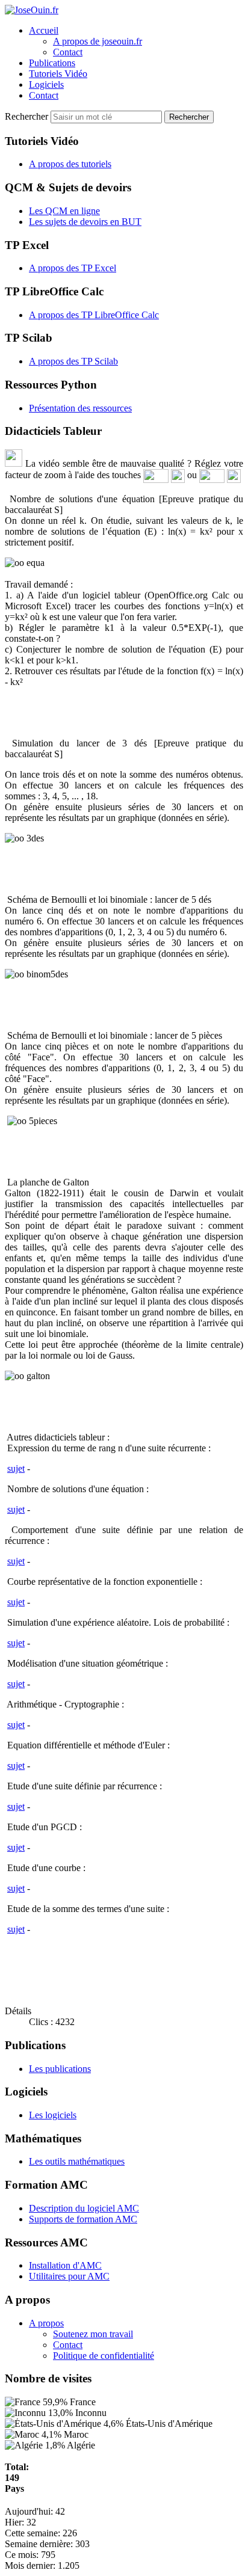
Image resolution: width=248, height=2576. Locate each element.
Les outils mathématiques (77, 2161)
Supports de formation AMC (83, 2219)
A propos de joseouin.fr (98, 41)
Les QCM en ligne (64, 211)
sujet (16, 1468)
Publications (52, 63)
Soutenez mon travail (93, 2334)
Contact (68, 52)
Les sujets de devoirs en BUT (85, 222)
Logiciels (46, 85)
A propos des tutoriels (70, 164)
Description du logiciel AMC (84, 2208)
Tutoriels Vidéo (58, 74)
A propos (46, 2323)
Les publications (60, 2069)
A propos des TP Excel (73, 268)
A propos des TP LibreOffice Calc (94, 315)
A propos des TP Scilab (73, 361)
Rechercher (28, 116)
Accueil (44, 30)
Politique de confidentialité (104, 2356)
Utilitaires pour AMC (69, 2276)
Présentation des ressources (80, 408)
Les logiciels (53, 2115)
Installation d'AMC (65, 2265)
